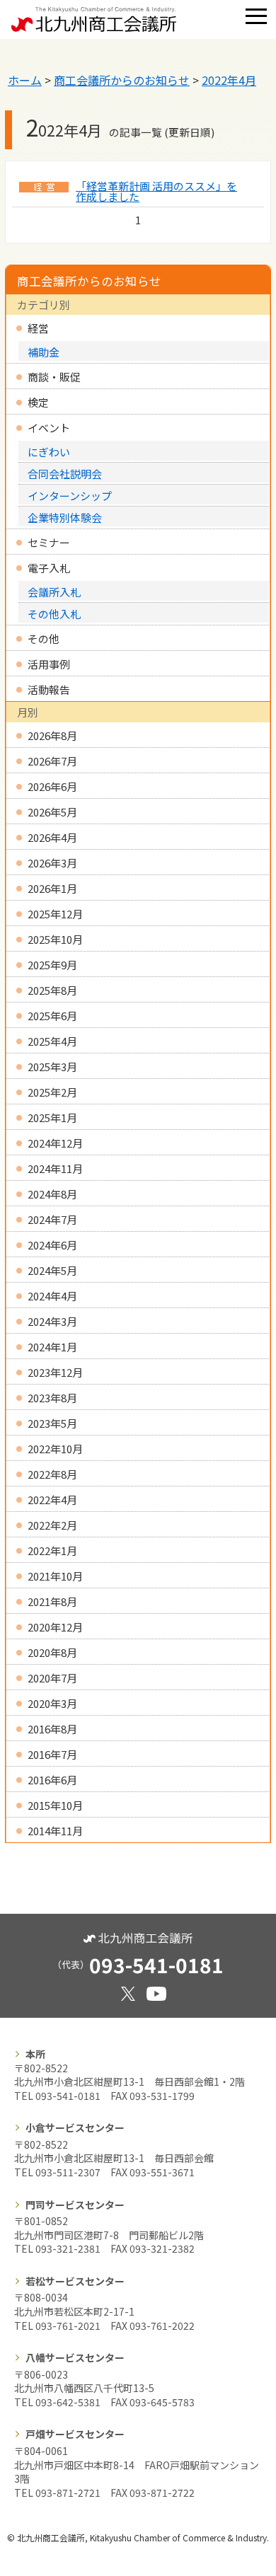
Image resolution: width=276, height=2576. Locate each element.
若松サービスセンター (75, 2281)
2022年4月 (229, 80)
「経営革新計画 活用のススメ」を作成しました (156, 191)
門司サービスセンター (75, 2205)
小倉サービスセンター (75, 2127)
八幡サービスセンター (75, 2357)
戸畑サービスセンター (75, 2434)
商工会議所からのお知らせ (122, 80)
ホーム (25, 80)
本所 (35, 2054)
